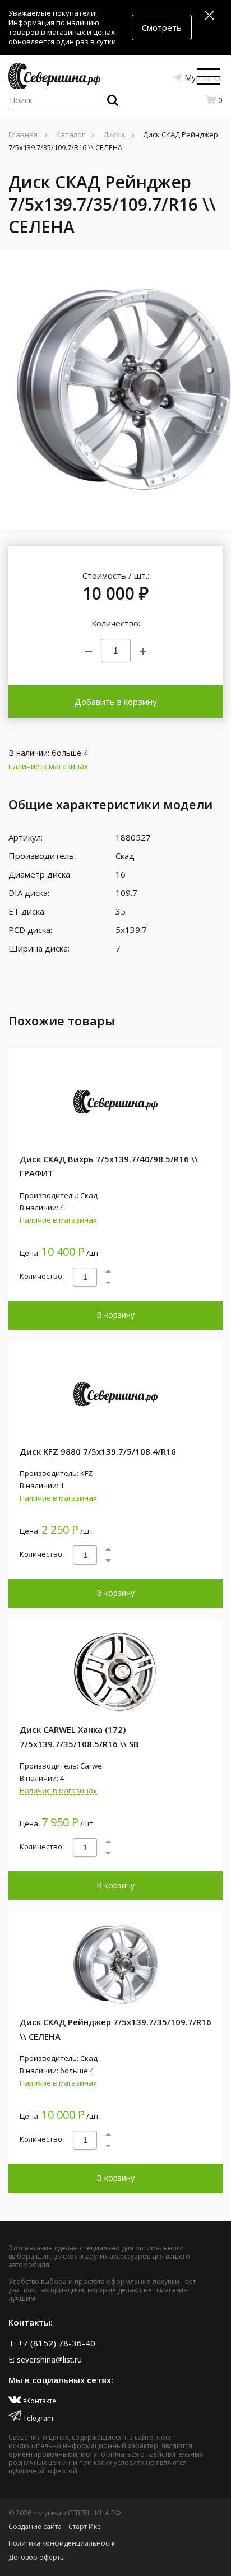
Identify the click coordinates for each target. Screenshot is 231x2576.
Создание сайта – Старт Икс (54, 2526)
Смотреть (162, 27)
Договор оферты (37, 2557)
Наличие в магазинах (58, 1220)
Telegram (37, 2418)
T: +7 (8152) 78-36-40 (52, 2343)
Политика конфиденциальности (62, 2543)
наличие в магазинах (48, 767)
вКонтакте (39, 2401)
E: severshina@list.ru (45, 2359)
